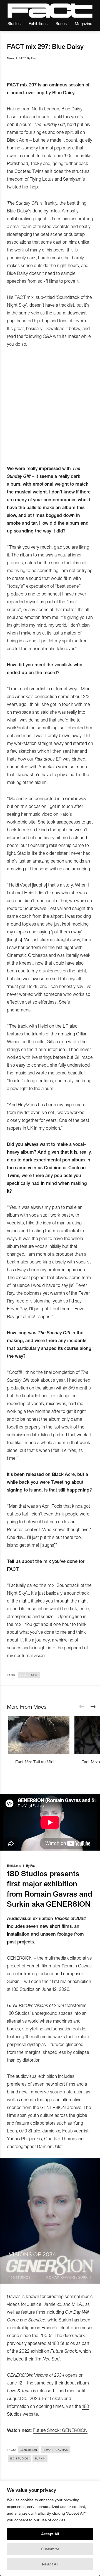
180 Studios (19, 2458)
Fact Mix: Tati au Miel (35, 1762)
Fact (34, 58)
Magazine (83, 23)
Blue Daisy (29, 1675)
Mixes (10, 58)
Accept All (50, 2534)
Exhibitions (38, 23)
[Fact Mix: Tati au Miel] (39, 1735)
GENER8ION (28, 2450)
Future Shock (64, 2351)
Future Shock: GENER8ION (60, 2430)
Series (61, 23)
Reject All (50, 2564)
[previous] (82, 1707)
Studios (14, 23)
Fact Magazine (50, 11)
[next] (93, 1707)
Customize (50, 2549)
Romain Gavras (55, 2450)
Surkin (40, 2458)
